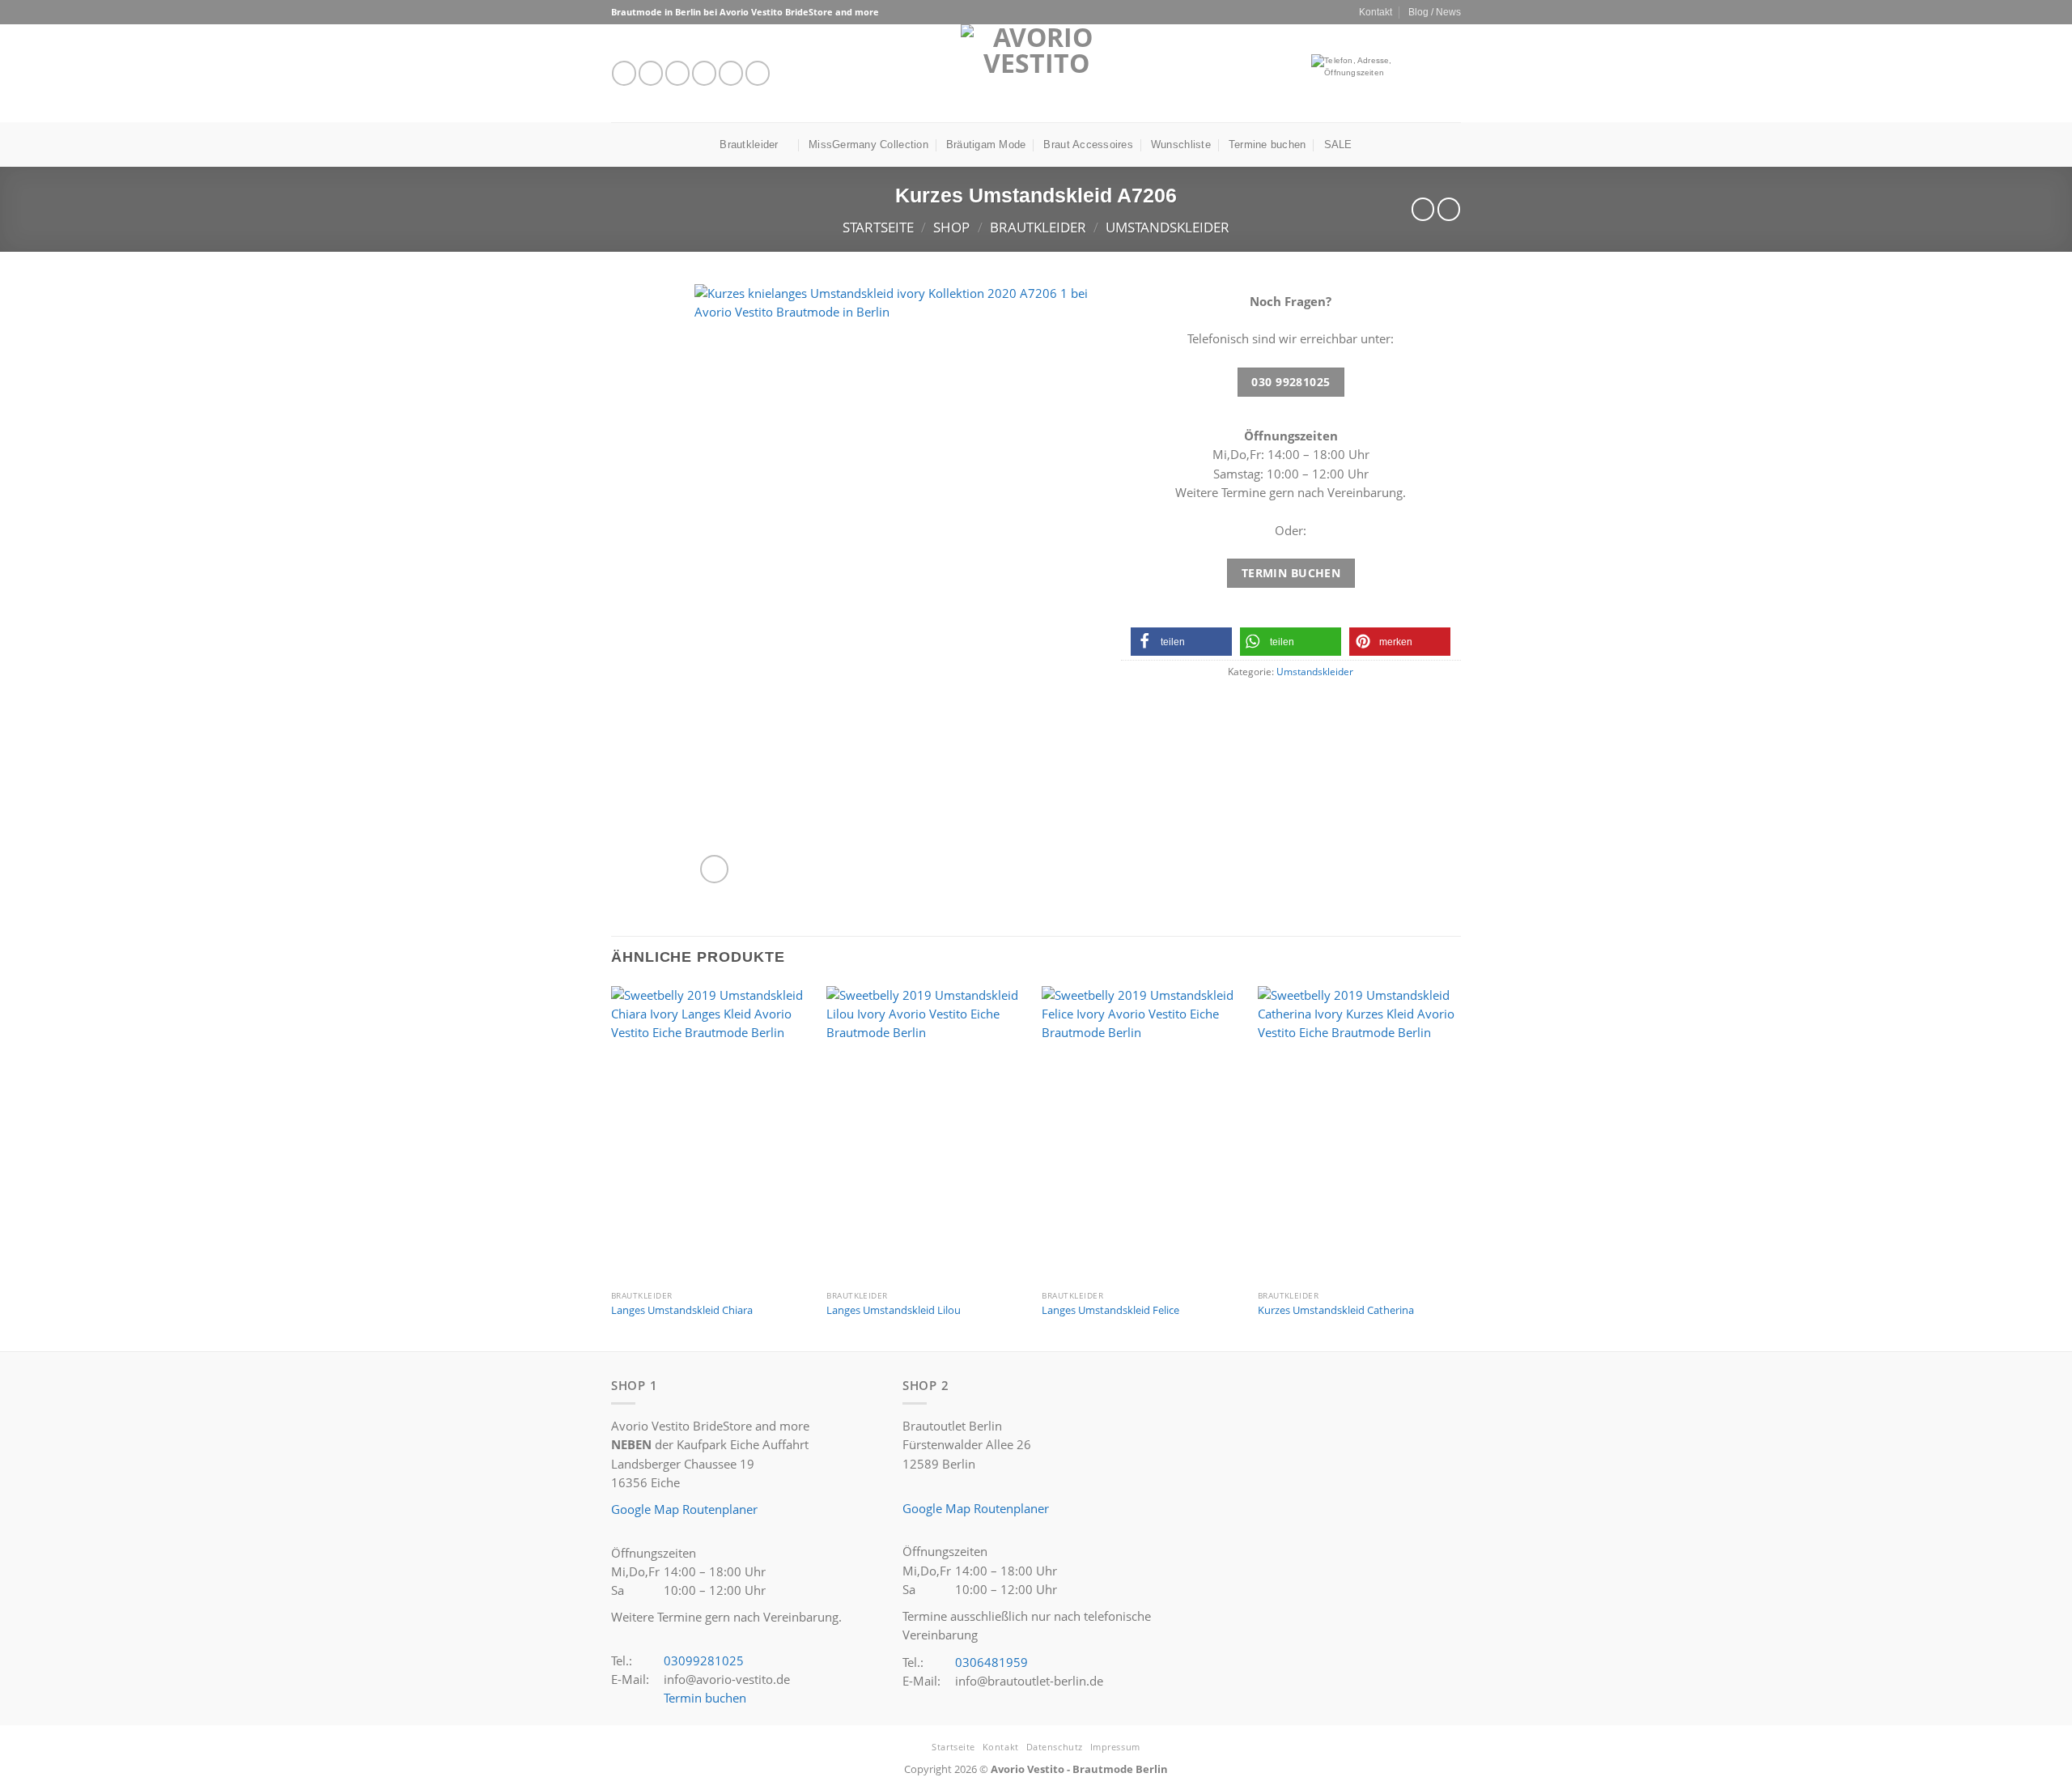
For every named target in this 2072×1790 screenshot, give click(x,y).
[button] (1181, 642)
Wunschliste (1181, 145)
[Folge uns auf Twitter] (677, 73)
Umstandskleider (1168, 227)
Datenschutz (1055, 1747)
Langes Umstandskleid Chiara (682, 1310)
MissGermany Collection (868, 145)
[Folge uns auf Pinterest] (758, 73)
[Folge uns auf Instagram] (651, 73)
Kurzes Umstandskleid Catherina (1336, 1310)
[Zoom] (714, 869)
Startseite (878, 227)
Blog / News (1435, 12)
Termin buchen (705, 1698)
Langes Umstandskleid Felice (1110, 1310)
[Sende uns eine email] (704, 73)
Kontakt (1376, 12)
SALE (1338, 145)
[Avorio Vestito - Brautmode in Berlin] (1036, 73)
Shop (951, 227)
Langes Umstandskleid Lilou (894, 1310)
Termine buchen (1267, 145)
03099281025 (704, 1660)
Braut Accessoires (1088, 145)
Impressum (1115, 1747)
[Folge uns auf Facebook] (624, 73)
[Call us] (731, 73)
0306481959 (991, 1662)
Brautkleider (749, 145)
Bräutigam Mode (986, 145)
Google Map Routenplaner (684, 1509)
